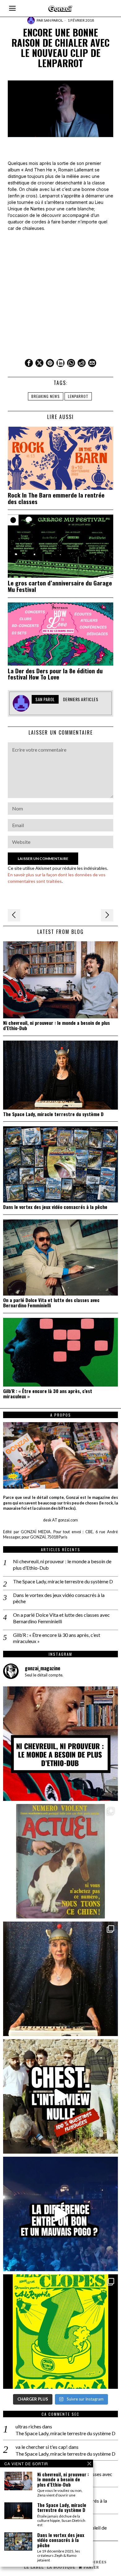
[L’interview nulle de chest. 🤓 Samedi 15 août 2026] (60, 2096)
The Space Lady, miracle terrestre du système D (53, 1114)
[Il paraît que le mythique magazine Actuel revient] (60, 1861)
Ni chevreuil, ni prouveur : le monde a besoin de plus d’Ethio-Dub (56, 1025)
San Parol (53, 20)
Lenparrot (78, 396)
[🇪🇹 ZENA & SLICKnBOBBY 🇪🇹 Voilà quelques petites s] (60, 1744)
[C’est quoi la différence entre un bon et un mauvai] (60, 2214)
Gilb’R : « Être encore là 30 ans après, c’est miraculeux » (48, 1394)
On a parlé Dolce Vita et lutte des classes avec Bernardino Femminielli (51, 1303)
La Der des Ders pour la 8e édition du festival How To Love (55, 674)
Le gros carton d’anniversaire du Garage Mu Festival (60, 586)
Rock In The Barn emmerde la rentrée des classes (56, 498)
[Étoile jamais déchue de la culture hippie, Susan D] (60, 1979)
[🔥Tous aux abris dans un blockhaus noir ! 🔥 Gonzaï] (60, 2332)
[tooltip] (29, 363)
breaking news (46, 396)
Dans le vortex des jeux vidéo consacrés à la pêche (55, 1207)
